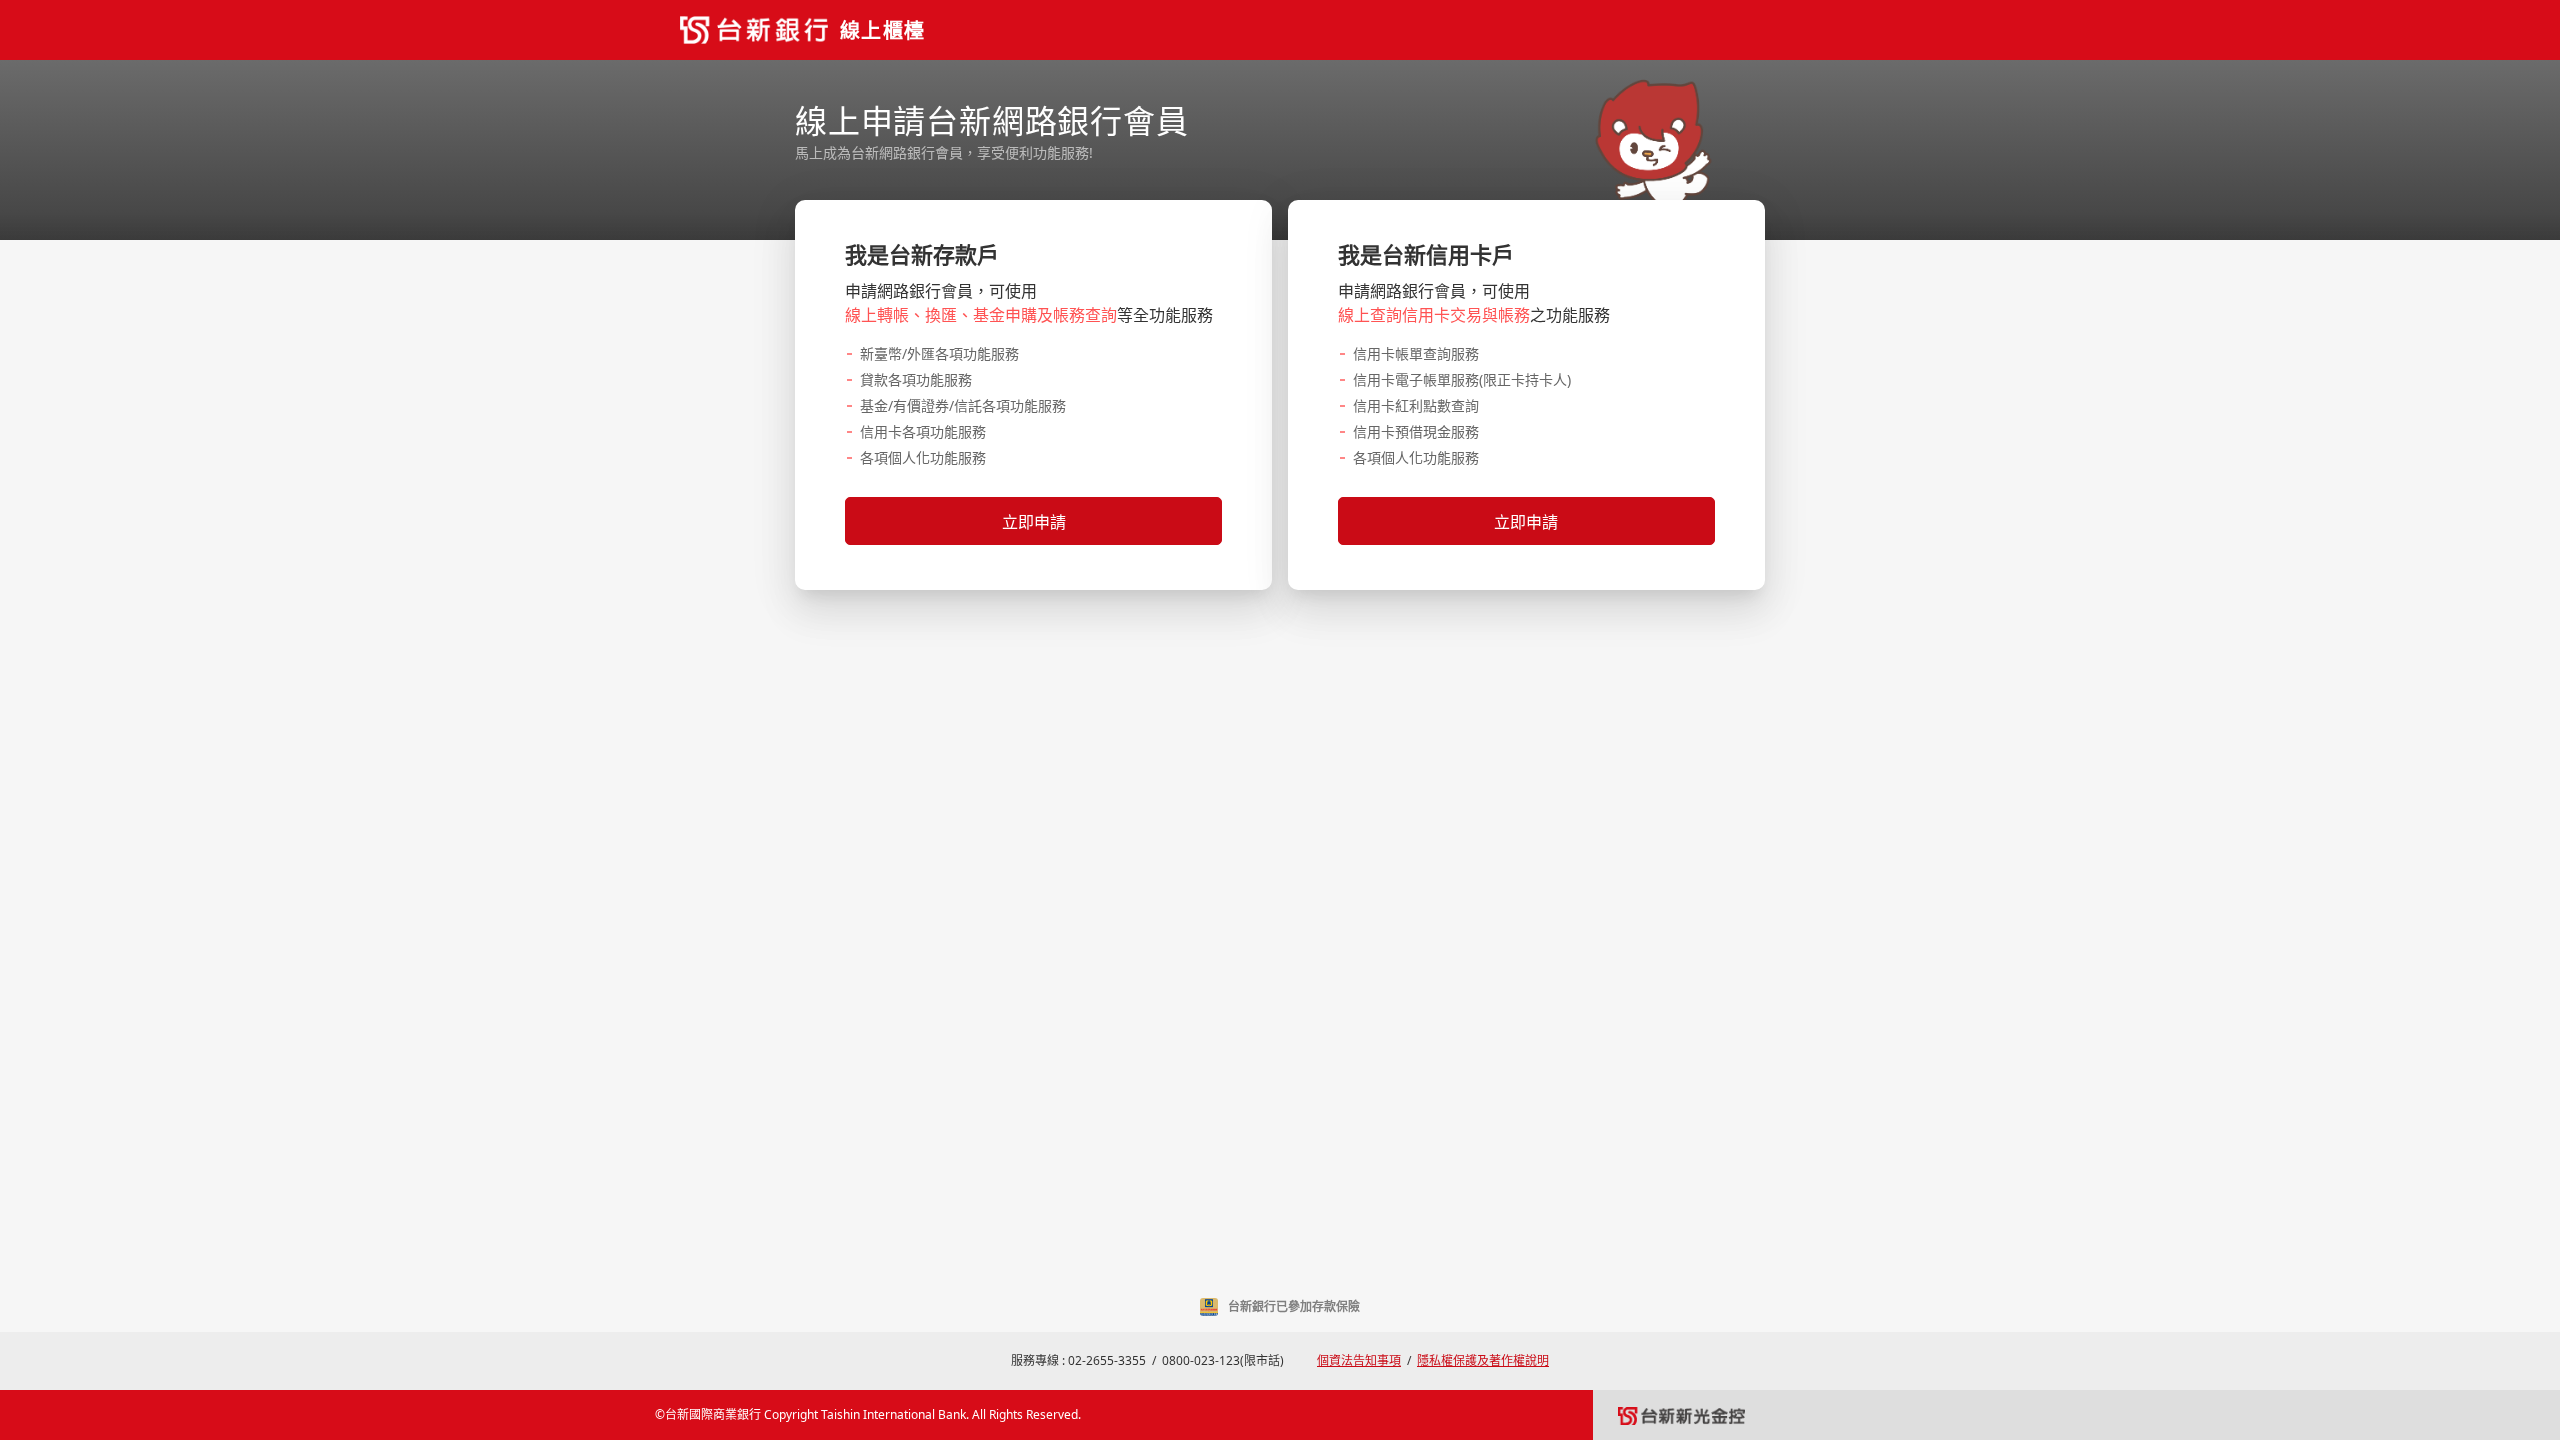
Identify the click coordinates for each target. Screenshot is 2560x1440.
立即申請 (1034, 522)
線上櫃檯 (882, 31)
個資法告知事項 (1359, 1360)
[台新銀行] (754, 30)
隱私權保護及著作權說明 (1483, 1360)
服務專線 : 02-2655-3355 (1078, 1360)
